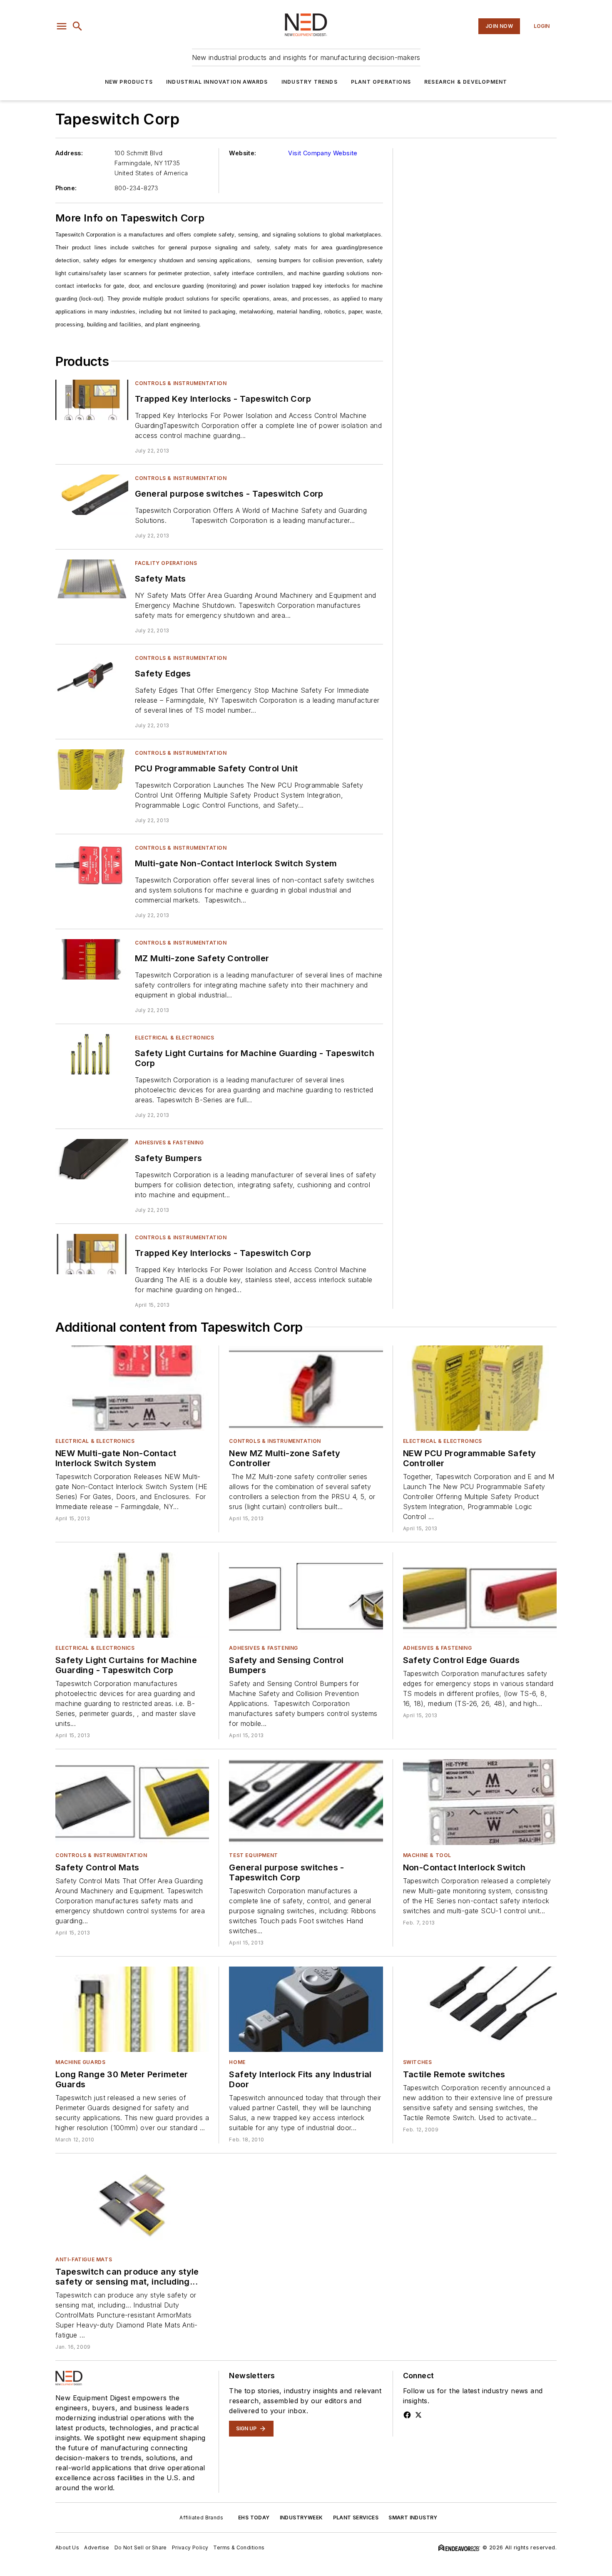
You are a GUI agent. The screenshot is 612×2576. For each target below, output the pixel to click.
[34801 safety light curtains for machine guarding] (92, 1054)
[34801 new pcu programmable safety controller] (480, 1388)
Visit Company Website (323, 153)
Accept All (571, 2559)
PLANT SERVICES (356, 2518)
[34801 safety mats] (92, 580)
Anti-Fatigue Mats (84, 2259)
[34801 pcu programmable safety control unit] (92, 770)
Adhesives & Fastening (169, 1143)
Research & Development (466, 82)
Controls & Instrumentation (181, 383)
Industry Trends (310, 82)
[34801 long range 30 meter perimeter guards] (132, 2009)
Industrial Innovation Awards (217, 82)
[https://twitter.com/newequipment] (418, 2415)
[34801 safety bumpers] (92, 1159)
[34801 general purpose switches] (92, 495)
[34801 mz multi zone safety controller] (92, 959)
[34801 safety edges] (92, 675)
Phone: (66, 188)
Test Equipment (253, 1855)
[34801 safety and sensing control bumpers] (306, 1595)
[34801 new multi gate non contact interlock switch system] (132, 1388)
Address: (69, 153)
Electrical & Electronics (174, 1038)
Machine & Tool (427, 1855)
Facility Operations (166, 563)
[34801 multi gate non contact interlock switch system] (92, 864)
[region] (306, 2559)
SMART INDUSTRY (413, 2518)
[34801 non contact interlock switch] (480, 1802)
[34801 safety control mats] (132, 1802)
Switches (418, 2062)
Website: (243, 153)
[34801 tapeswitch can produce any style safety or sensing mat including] (132, 2206)
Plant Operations (381, 82)
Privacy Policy (271, 2556)
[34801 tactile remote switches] (480, 2009)
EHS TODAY (254, 2518)
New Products (129, 82)
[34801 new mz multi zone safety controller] (306, 1388)
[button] (62, 26)
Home (237, 2062)
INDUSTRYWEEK (301, 2518)
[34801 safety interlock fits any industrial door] (306, 2009)
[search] (77, 26)
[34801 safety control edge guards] (480, 1595)
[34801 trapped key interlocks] (92, 400)
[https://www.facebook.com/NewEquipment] (407, 2415)
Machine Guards (80, 2062)
